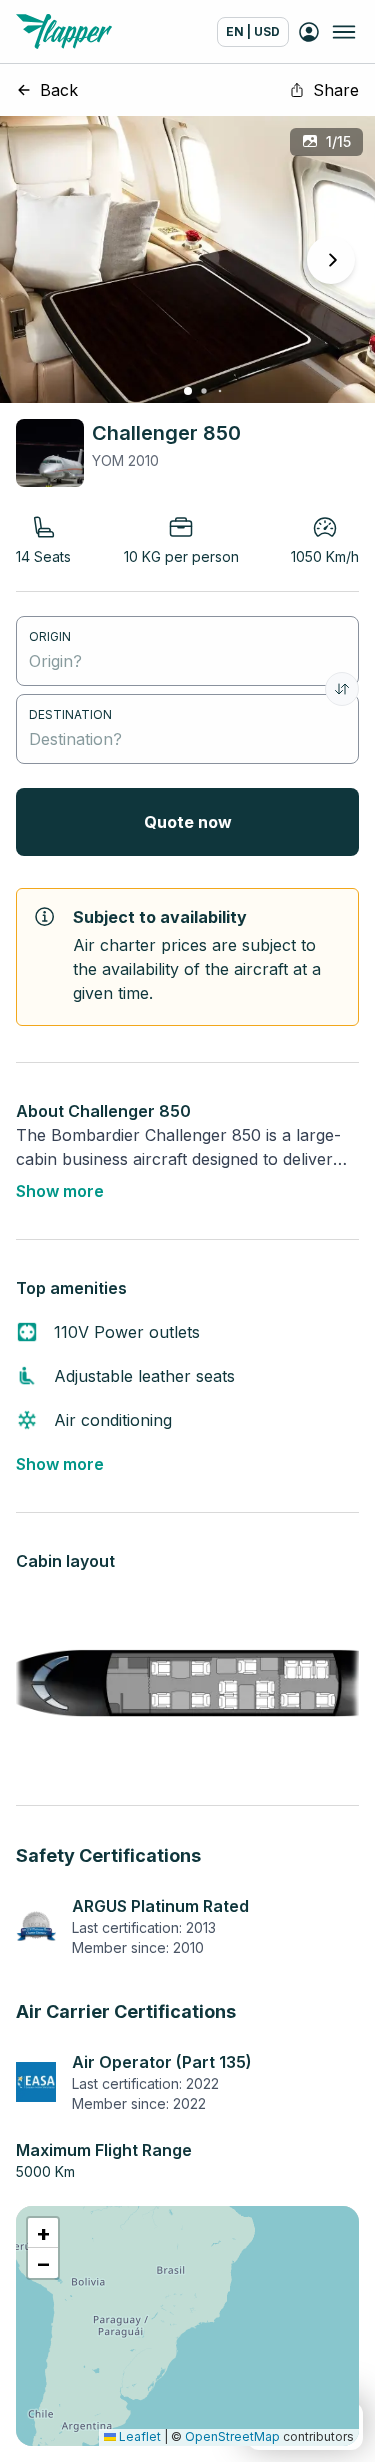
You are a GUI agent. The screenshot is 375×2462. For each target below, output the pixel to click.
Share (336, 90)
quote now (188, 822)
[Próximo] (331, 260)
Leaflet (138, 2436)
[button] (43, 2233)
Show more (60, 1191)
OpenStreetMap (232, 2436)
